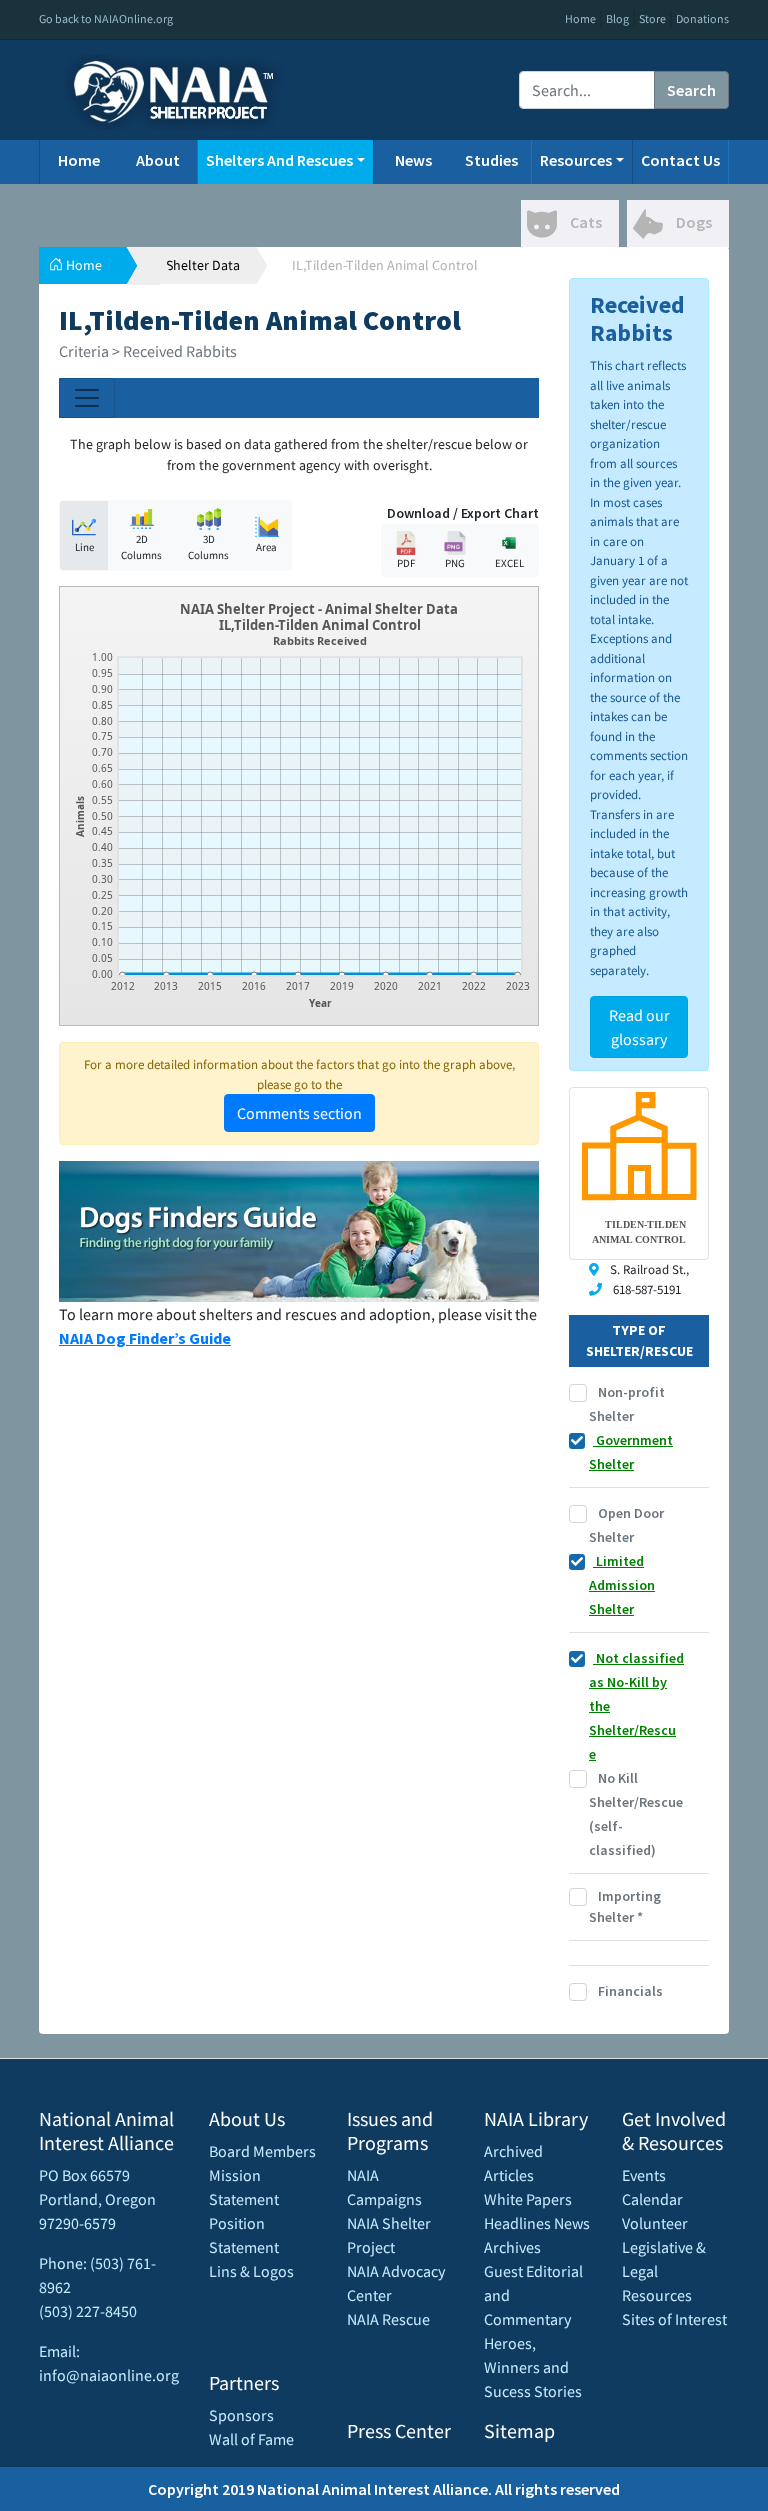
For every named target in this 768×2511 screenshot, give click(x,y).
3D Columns (208, 547)
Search (691, 90)
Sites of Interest (674, 2319)
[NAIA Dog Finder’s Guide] (299, 1229)
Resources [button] (576, 160)
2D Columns (141, 547)
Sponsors (241, 2415)
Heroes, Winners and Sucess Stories (533, 2367)
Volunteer (655, 2223)
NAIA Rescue (388, 2319)
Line (84, 547)
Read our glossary (639, 1027)
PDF (406, 563)
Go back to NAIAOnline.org (106, 18)
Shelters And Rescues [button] (279, 160)
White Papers (528, 2199)
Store (652, 18)
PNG (455, 563)
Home (580, 18)
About (158, 160)
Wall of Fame (251, 2439)
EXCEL (509, 563)
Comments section (299, 1113)
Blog (617, 18)
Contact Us (680, 160)
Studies (491, 160)
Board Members (262, 2151)
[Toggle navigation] (87, 398)
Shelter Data (203, 265)
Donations (702, 18)
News (413, 160)
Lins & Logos (251, 2271)
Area (266, 547)
